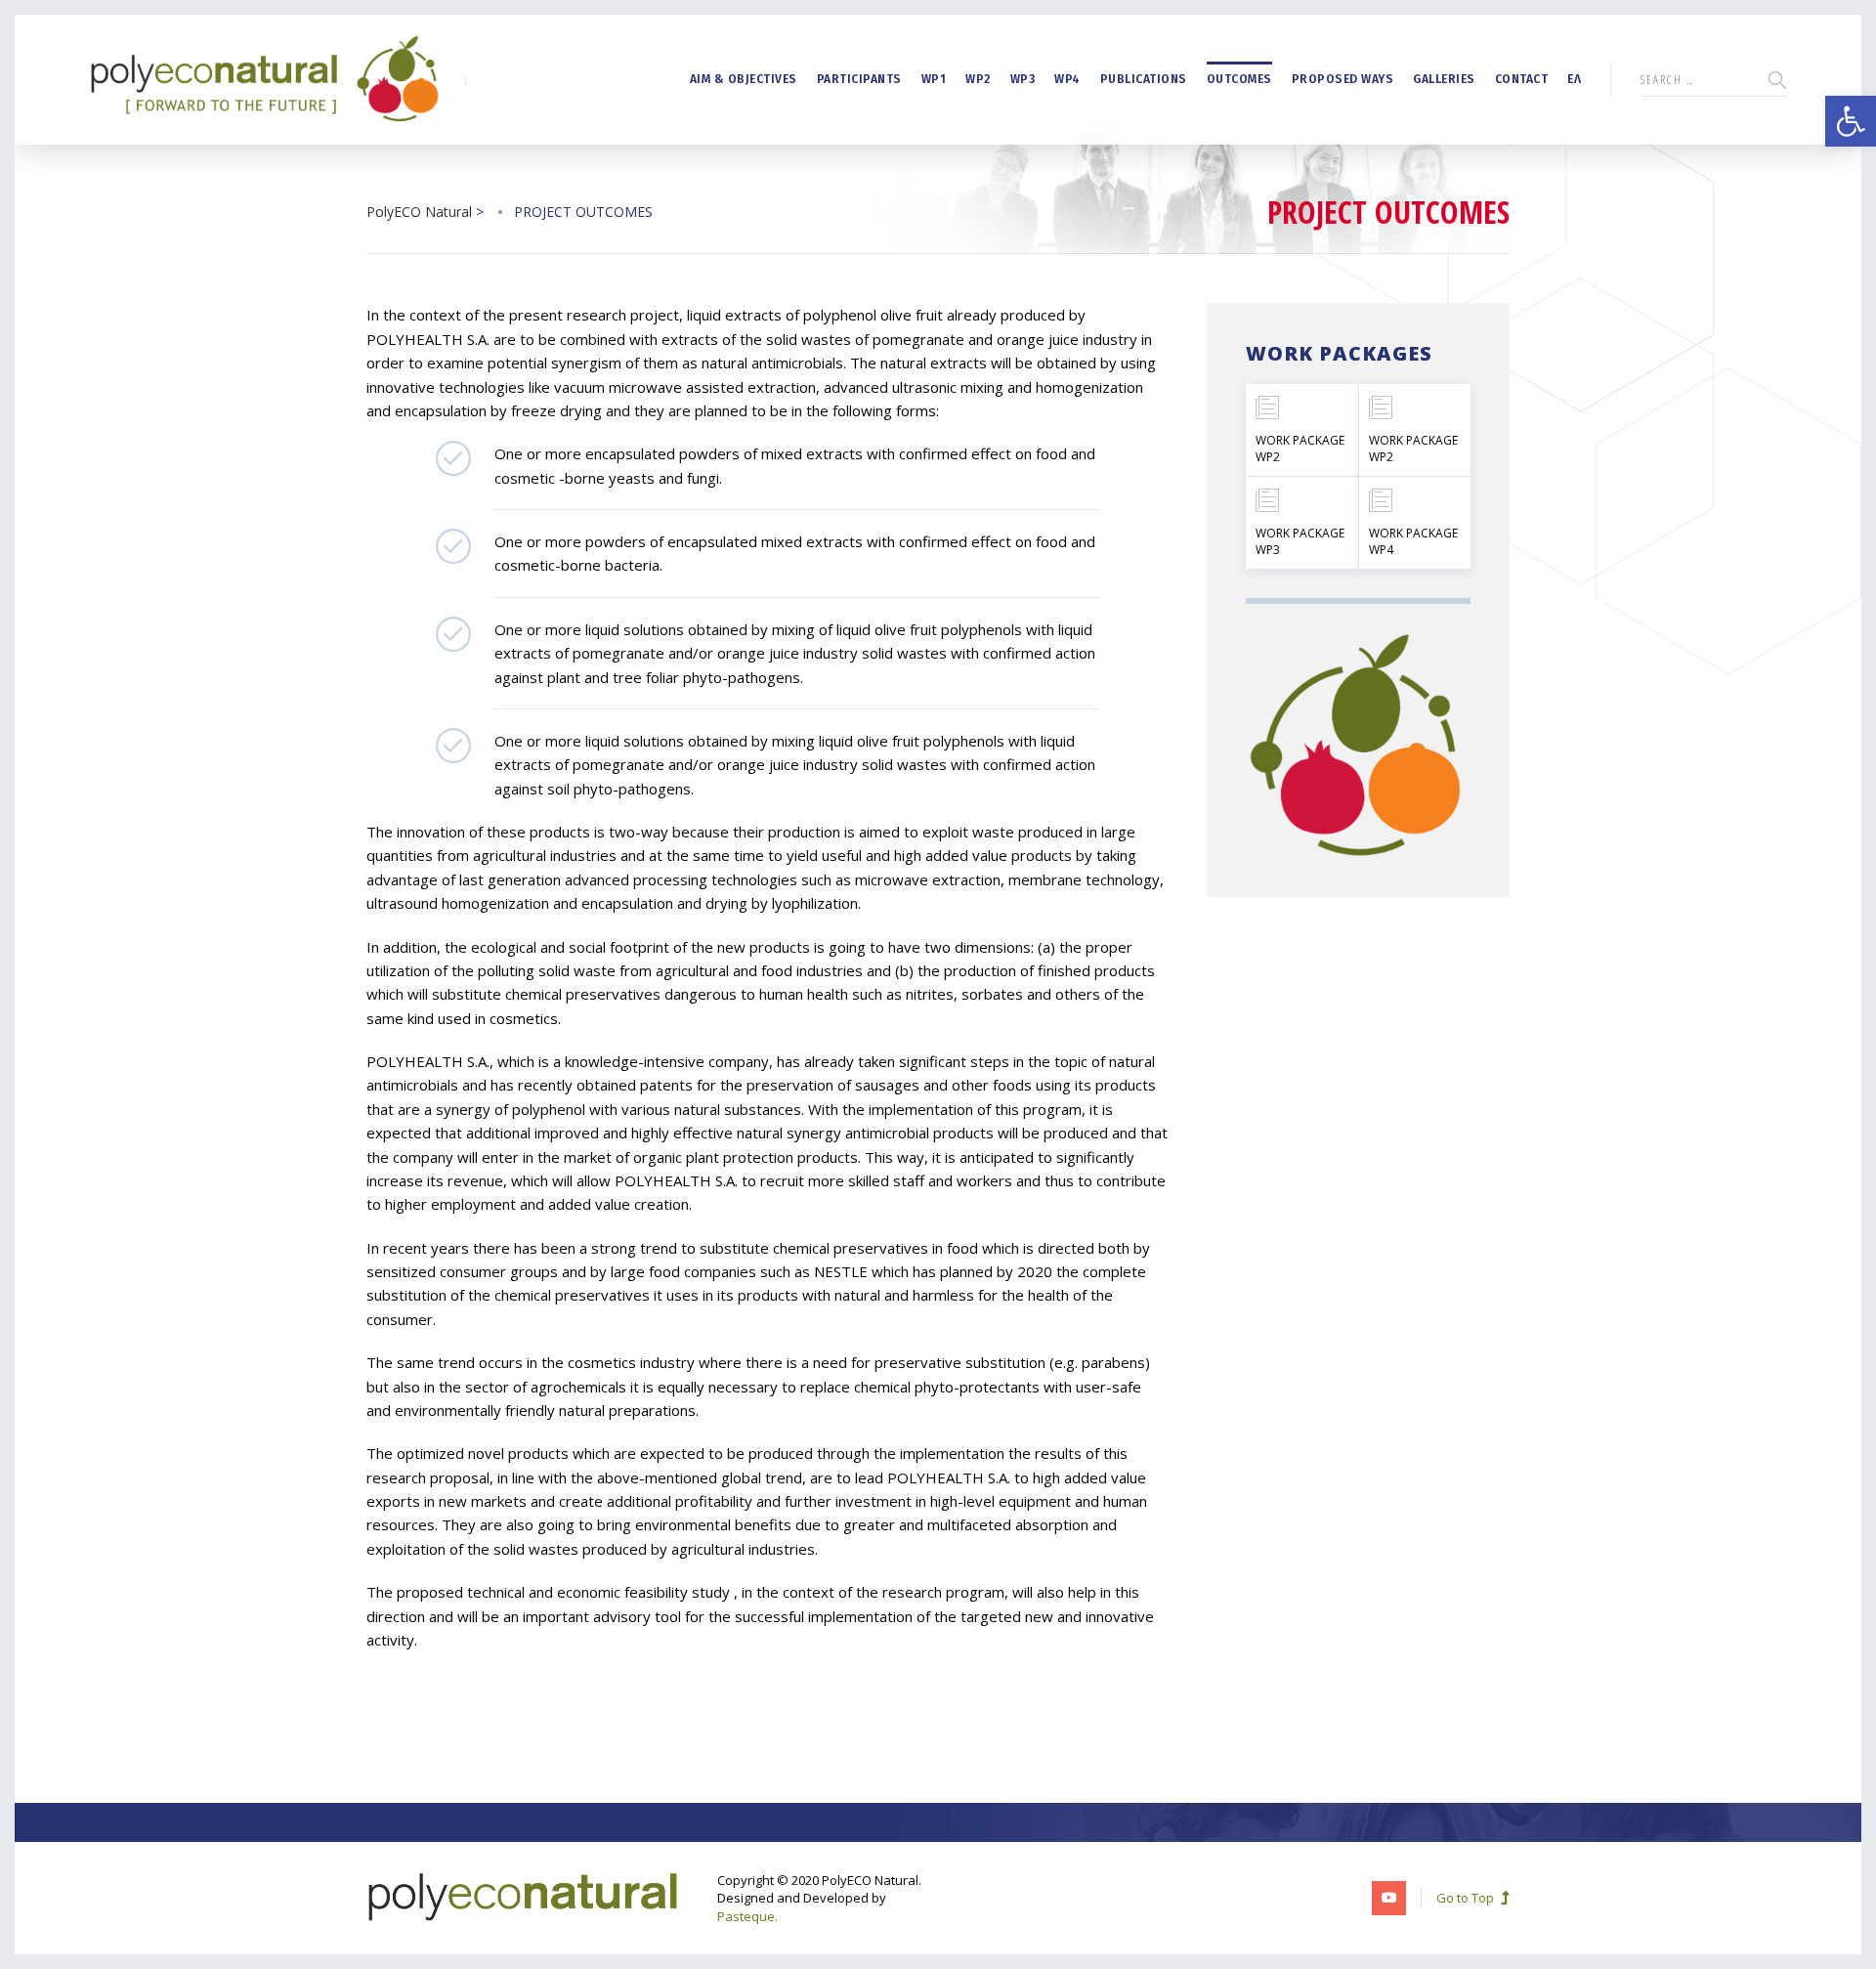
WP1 (934, 79)
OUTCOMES (1239, 79)
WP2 (978, 79)
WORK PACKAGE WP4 (1413, 541)
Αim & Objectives (744, 79)
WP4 (1067, 79)
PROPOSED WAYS (1343, 79)
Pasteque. (747, 1916)
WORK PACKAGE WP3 (1300, 541)
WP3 (1023, 79)
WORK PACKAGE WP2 (1300, 449)
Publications (1144, 79)
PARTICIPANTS (859, 79)
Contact (1522, 79)
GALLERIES (1444, 79)
